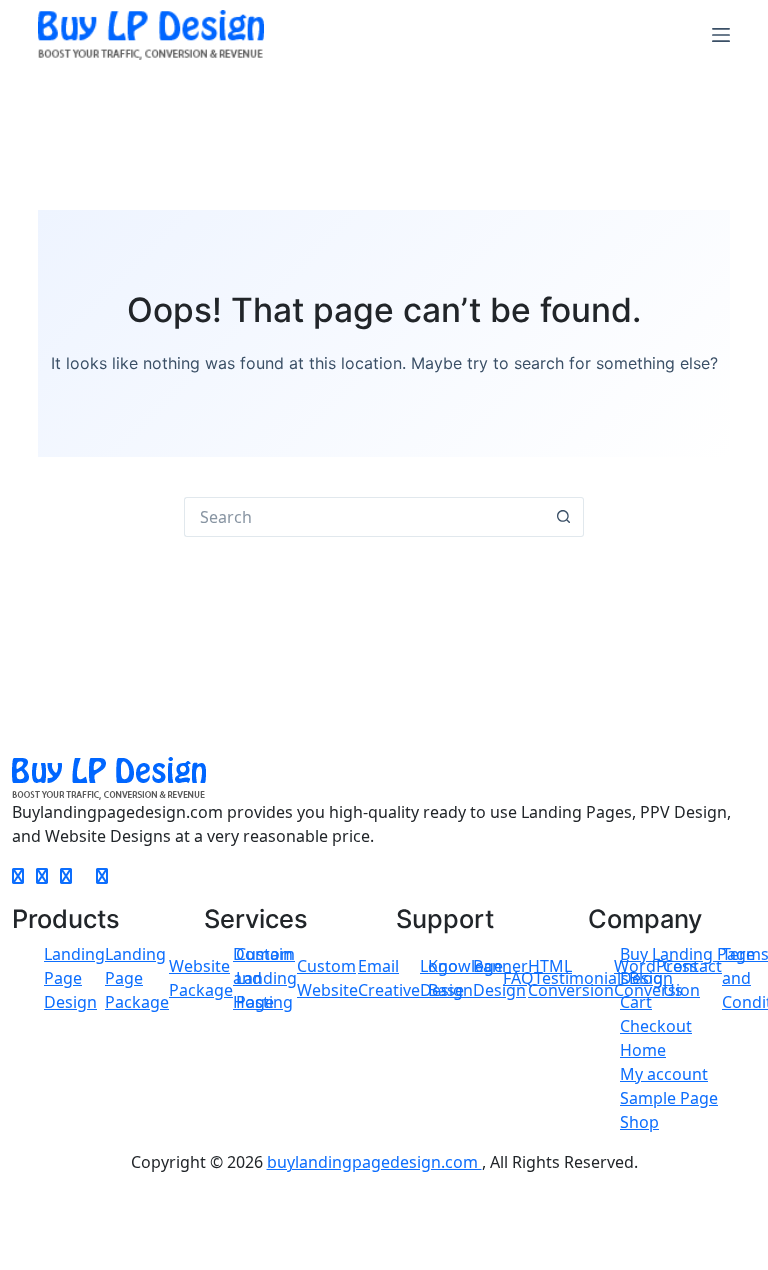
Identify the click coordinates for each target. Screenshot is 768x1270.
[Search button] (564, 517)
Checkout (656, 1026)
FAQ (518, 978)
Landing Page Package (137, 978)
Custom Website (327, 978)
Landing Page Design (74, 978)
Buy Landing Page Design (687, 966)
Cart (636, 1002)
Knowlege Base (465, 978)
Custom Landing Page (266, 978)
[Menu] (721, 35)
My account (664, 1074)
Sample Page (669, 1098)
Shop (639, 1122)
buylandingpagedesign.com (374, 1162)
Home (643, 1050)
